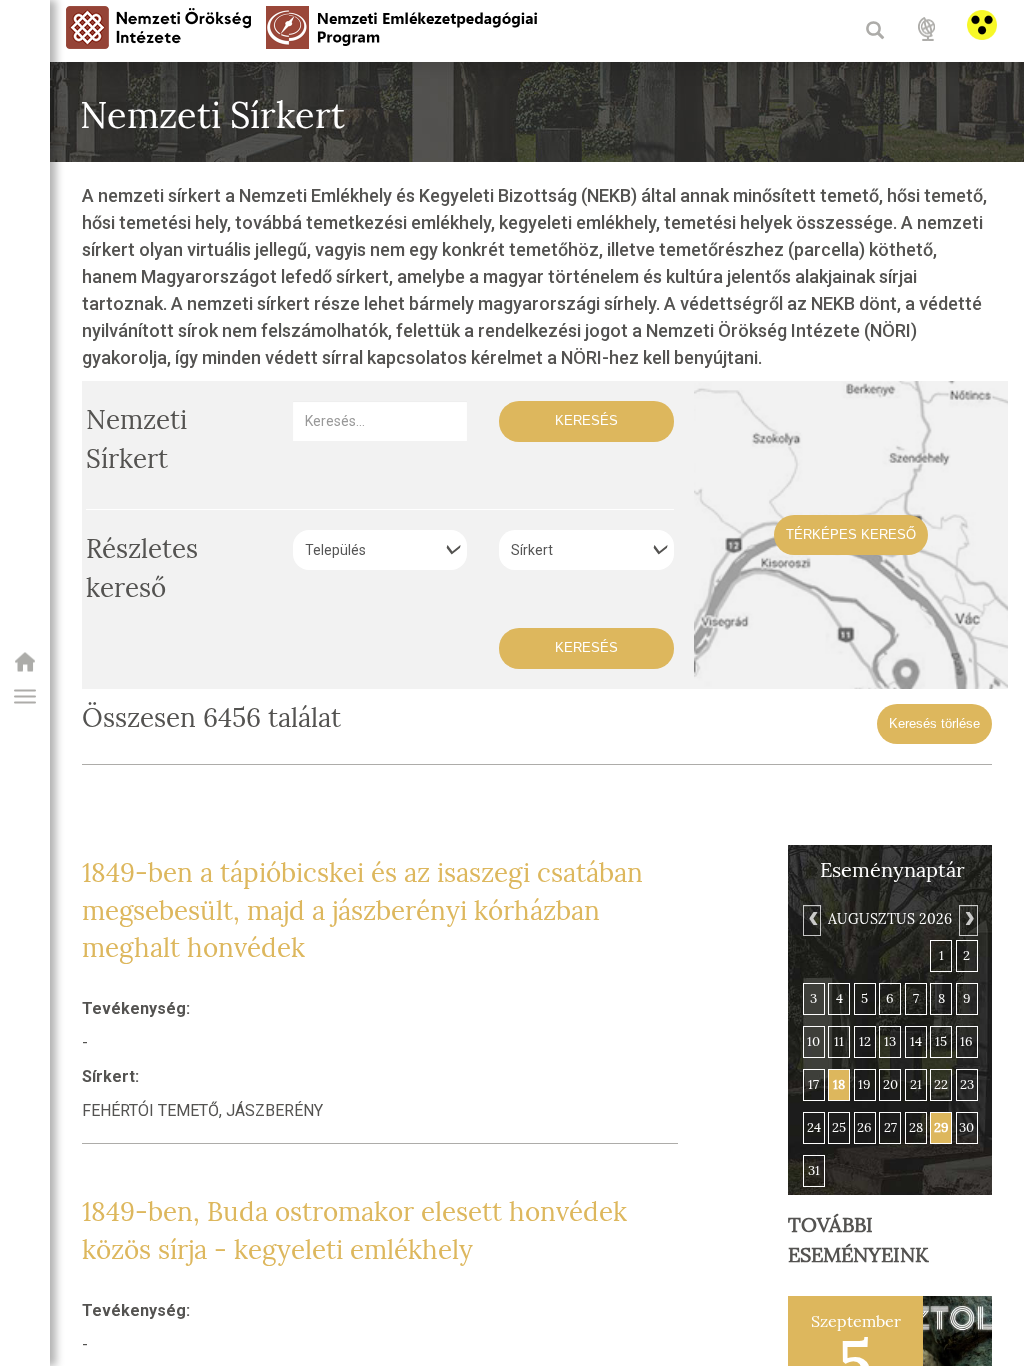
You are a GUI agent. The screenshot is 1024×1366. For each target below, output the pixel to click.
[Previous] (812, 920)
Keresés (586, 420)
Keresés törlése (934, 723)
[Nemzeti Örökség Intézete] (25, 668)
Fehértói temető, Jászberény (202, 1110)
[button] (25, 697)
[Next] (968, 920)
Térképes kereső (851, 534)
